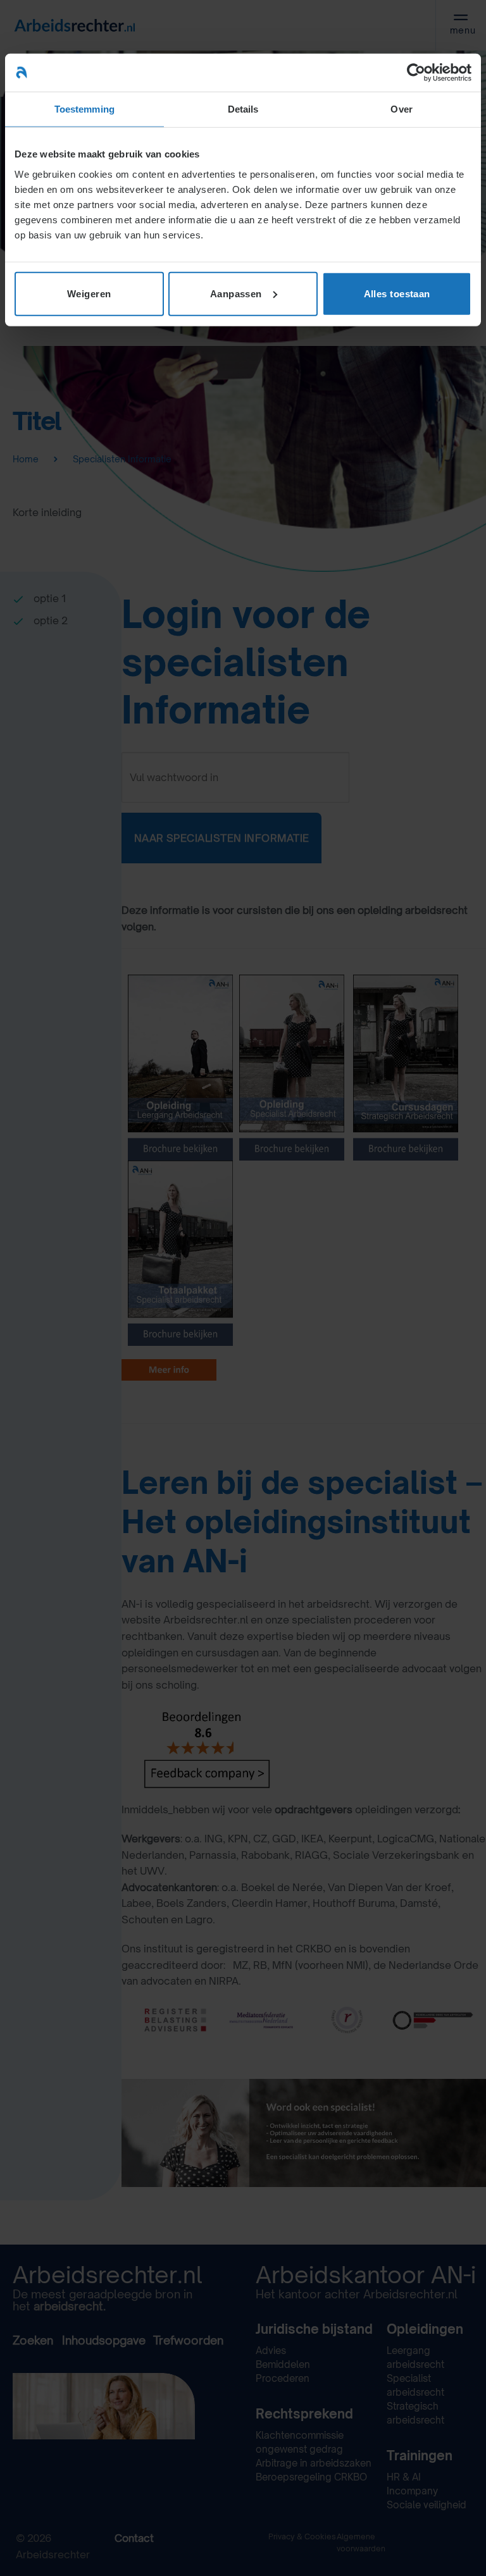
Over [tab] (401, 109)
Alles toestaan (397, 293)
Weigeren (89, 293)
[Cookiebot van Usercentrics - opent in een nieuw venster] (416, 73)
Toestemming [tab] (84, 109)
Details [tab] (243, 109)
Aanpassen (236, 293)
